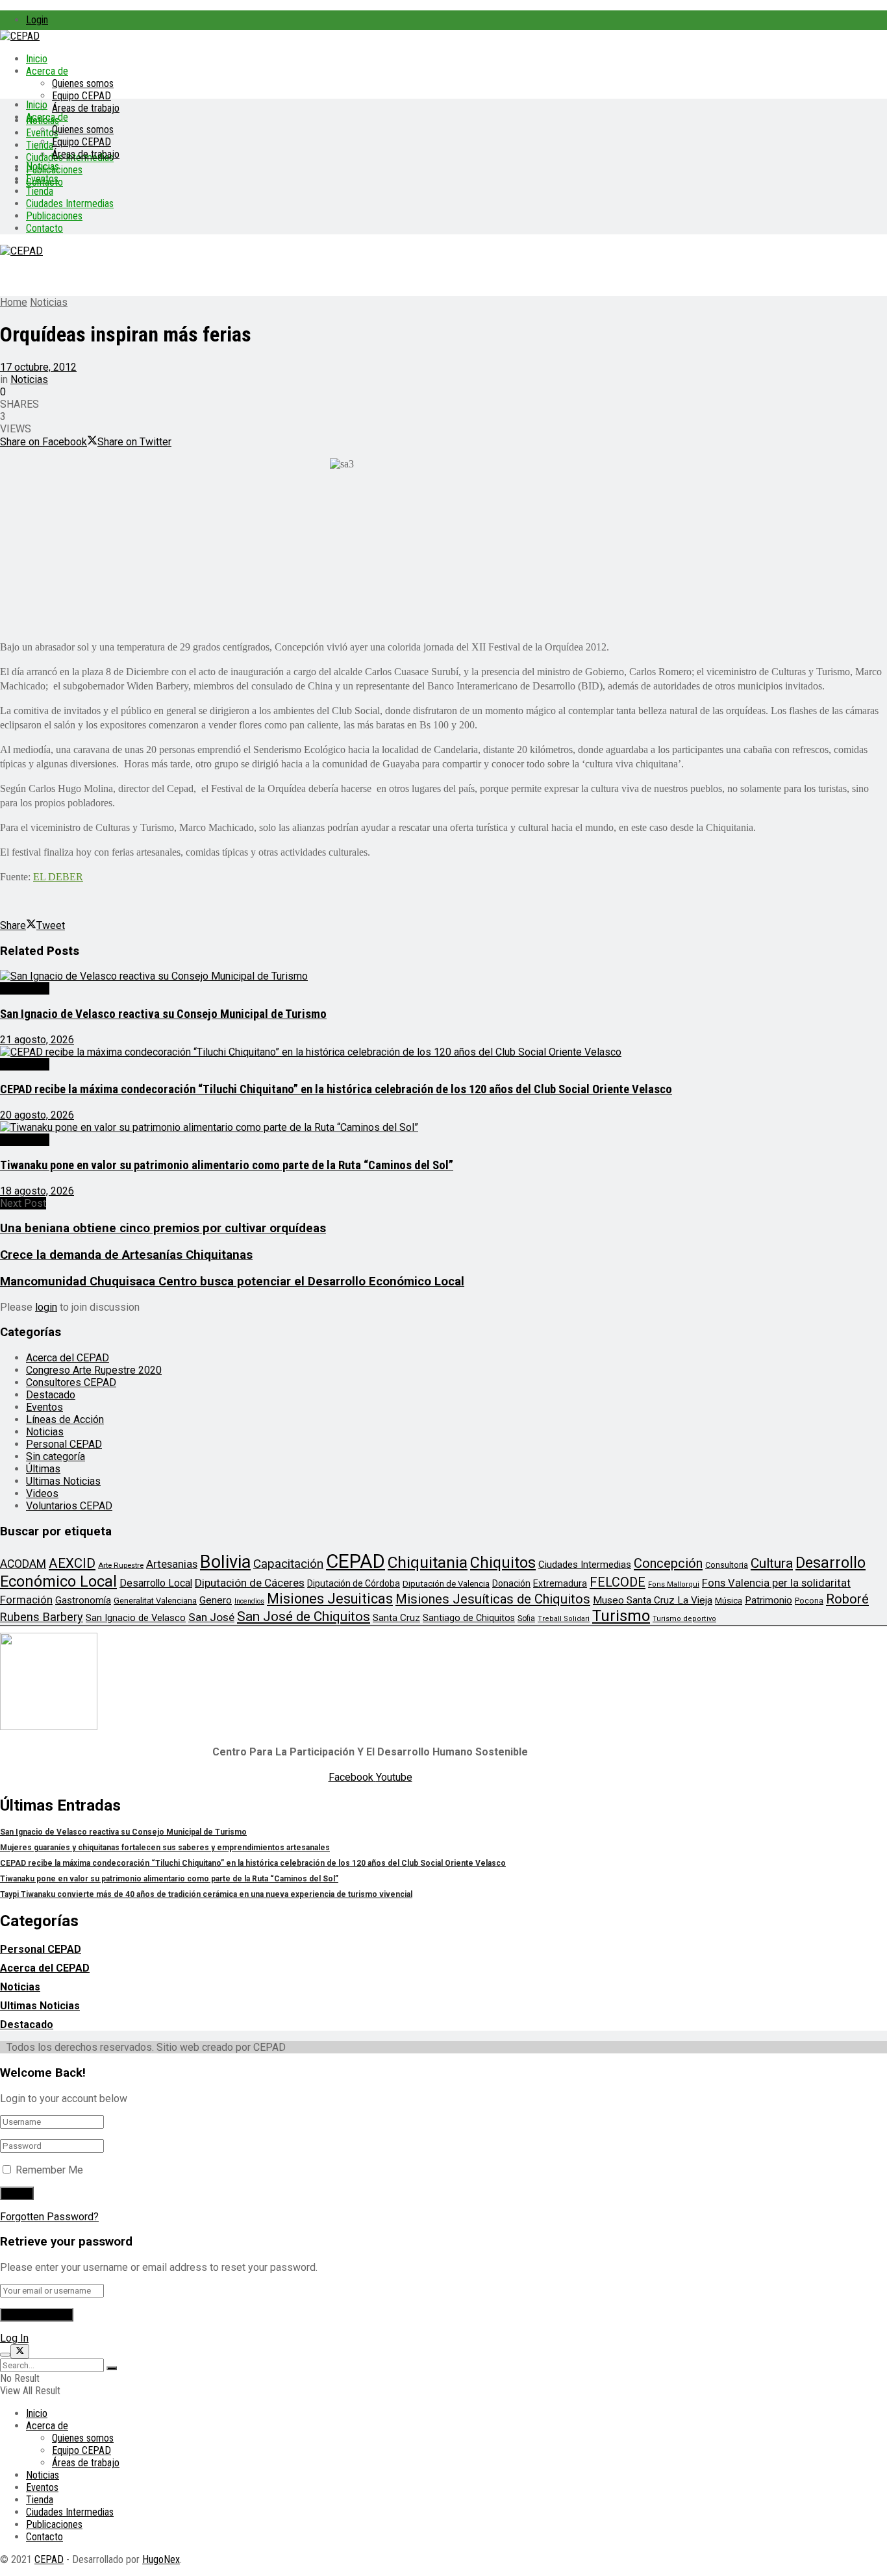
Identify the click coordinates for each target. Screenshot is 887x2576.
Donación (511, 1583)
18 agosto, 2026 (37, 1191)
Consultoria (727, 1565)
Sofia (526, 1618)
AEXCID (72, 1563)
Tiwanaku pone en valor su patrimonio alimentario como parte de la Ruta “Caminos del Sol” (227, 1165)
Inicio (37, 59)
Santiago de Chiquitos (469, 1618)
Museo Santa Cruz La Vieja (653, 1600)
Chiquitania (428, 1562)
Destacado (25, 988)
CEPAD (356, 1561)
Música (729, 1601)
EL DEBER (58, 877)
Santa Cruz (396, 1618)
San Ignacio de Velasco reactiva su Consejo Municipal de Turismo (163, 1014)
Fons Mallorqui (674, 1584)
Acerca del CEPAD (68, 1358)
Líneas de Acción (65, 1419)
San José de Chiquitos (304, 1616)
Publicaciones (54, 216)
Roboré (847, 1599)
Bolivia (225, 1562)
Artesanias (172, 1564)
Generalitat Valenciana (155, 1601)
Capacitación (288, 1564)
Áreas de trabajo (86, 108)
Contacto (44, 228)
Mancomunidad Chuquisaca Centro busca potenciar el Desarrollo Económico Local (232, 1282)
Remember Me (49, 2170)
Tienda (40, 145)
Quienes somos (83, 83)
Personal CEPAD (64, 1444)
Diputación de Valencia (446, 1584)
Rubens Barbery (42, 1617)
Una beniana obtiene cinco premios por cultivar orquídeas (163, 1228)
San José (211, 1617)
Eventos (42, 179)
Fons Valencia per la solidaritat (776, 1583)
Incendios (249, 1601)
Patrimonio (768, 1600)
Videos (42, 1493)
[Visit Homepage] (20, 36)
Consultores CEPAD (71, 1382)
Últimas (43, 1469)
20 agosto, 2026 (37, 1115)
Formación (26, 1600)
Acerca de (47, 71)
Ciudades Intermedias (70, 204)
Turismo (621, 1616)
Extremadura (560, 1583)
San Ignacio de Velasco (136, 1618)
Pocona (809, 1601)
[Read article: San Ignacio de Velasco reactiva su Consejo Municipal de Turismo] (443, 976)
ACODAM (23, 1564)
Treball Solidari (564, 1619)
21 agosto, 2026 (37, 1040)
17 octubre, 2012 (38, 367)
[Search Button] (112, 2368)
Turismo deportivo (684, 1619)
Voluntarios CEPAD (69, 1506)
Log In (14, 2338)
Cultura (772, 1563)
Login (37, 20)
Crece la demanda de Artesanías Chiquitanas (126, 1255)
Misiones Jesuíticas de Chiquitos (493, 1599)
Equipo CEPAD (81, 96)
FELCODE (618, 1582)
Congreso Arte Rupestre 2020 (94, 1370)
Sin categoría (56, 1456)
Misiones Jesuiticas (330, 1599)
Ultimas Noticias (63, 1481)
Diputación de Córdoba (354, 1583)
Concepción (668, 1563)
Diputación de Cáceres (250, 1583)
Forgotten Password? (49, 2217)
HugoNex (161, 2559)
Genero (216, 1600)
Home (14, 302)
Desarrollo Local (156, 1583)
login (46, 1307)
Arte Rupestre (121, 1565)
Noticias (43, 167)
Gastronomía (83, 1601)
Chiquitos (503, 1563)
